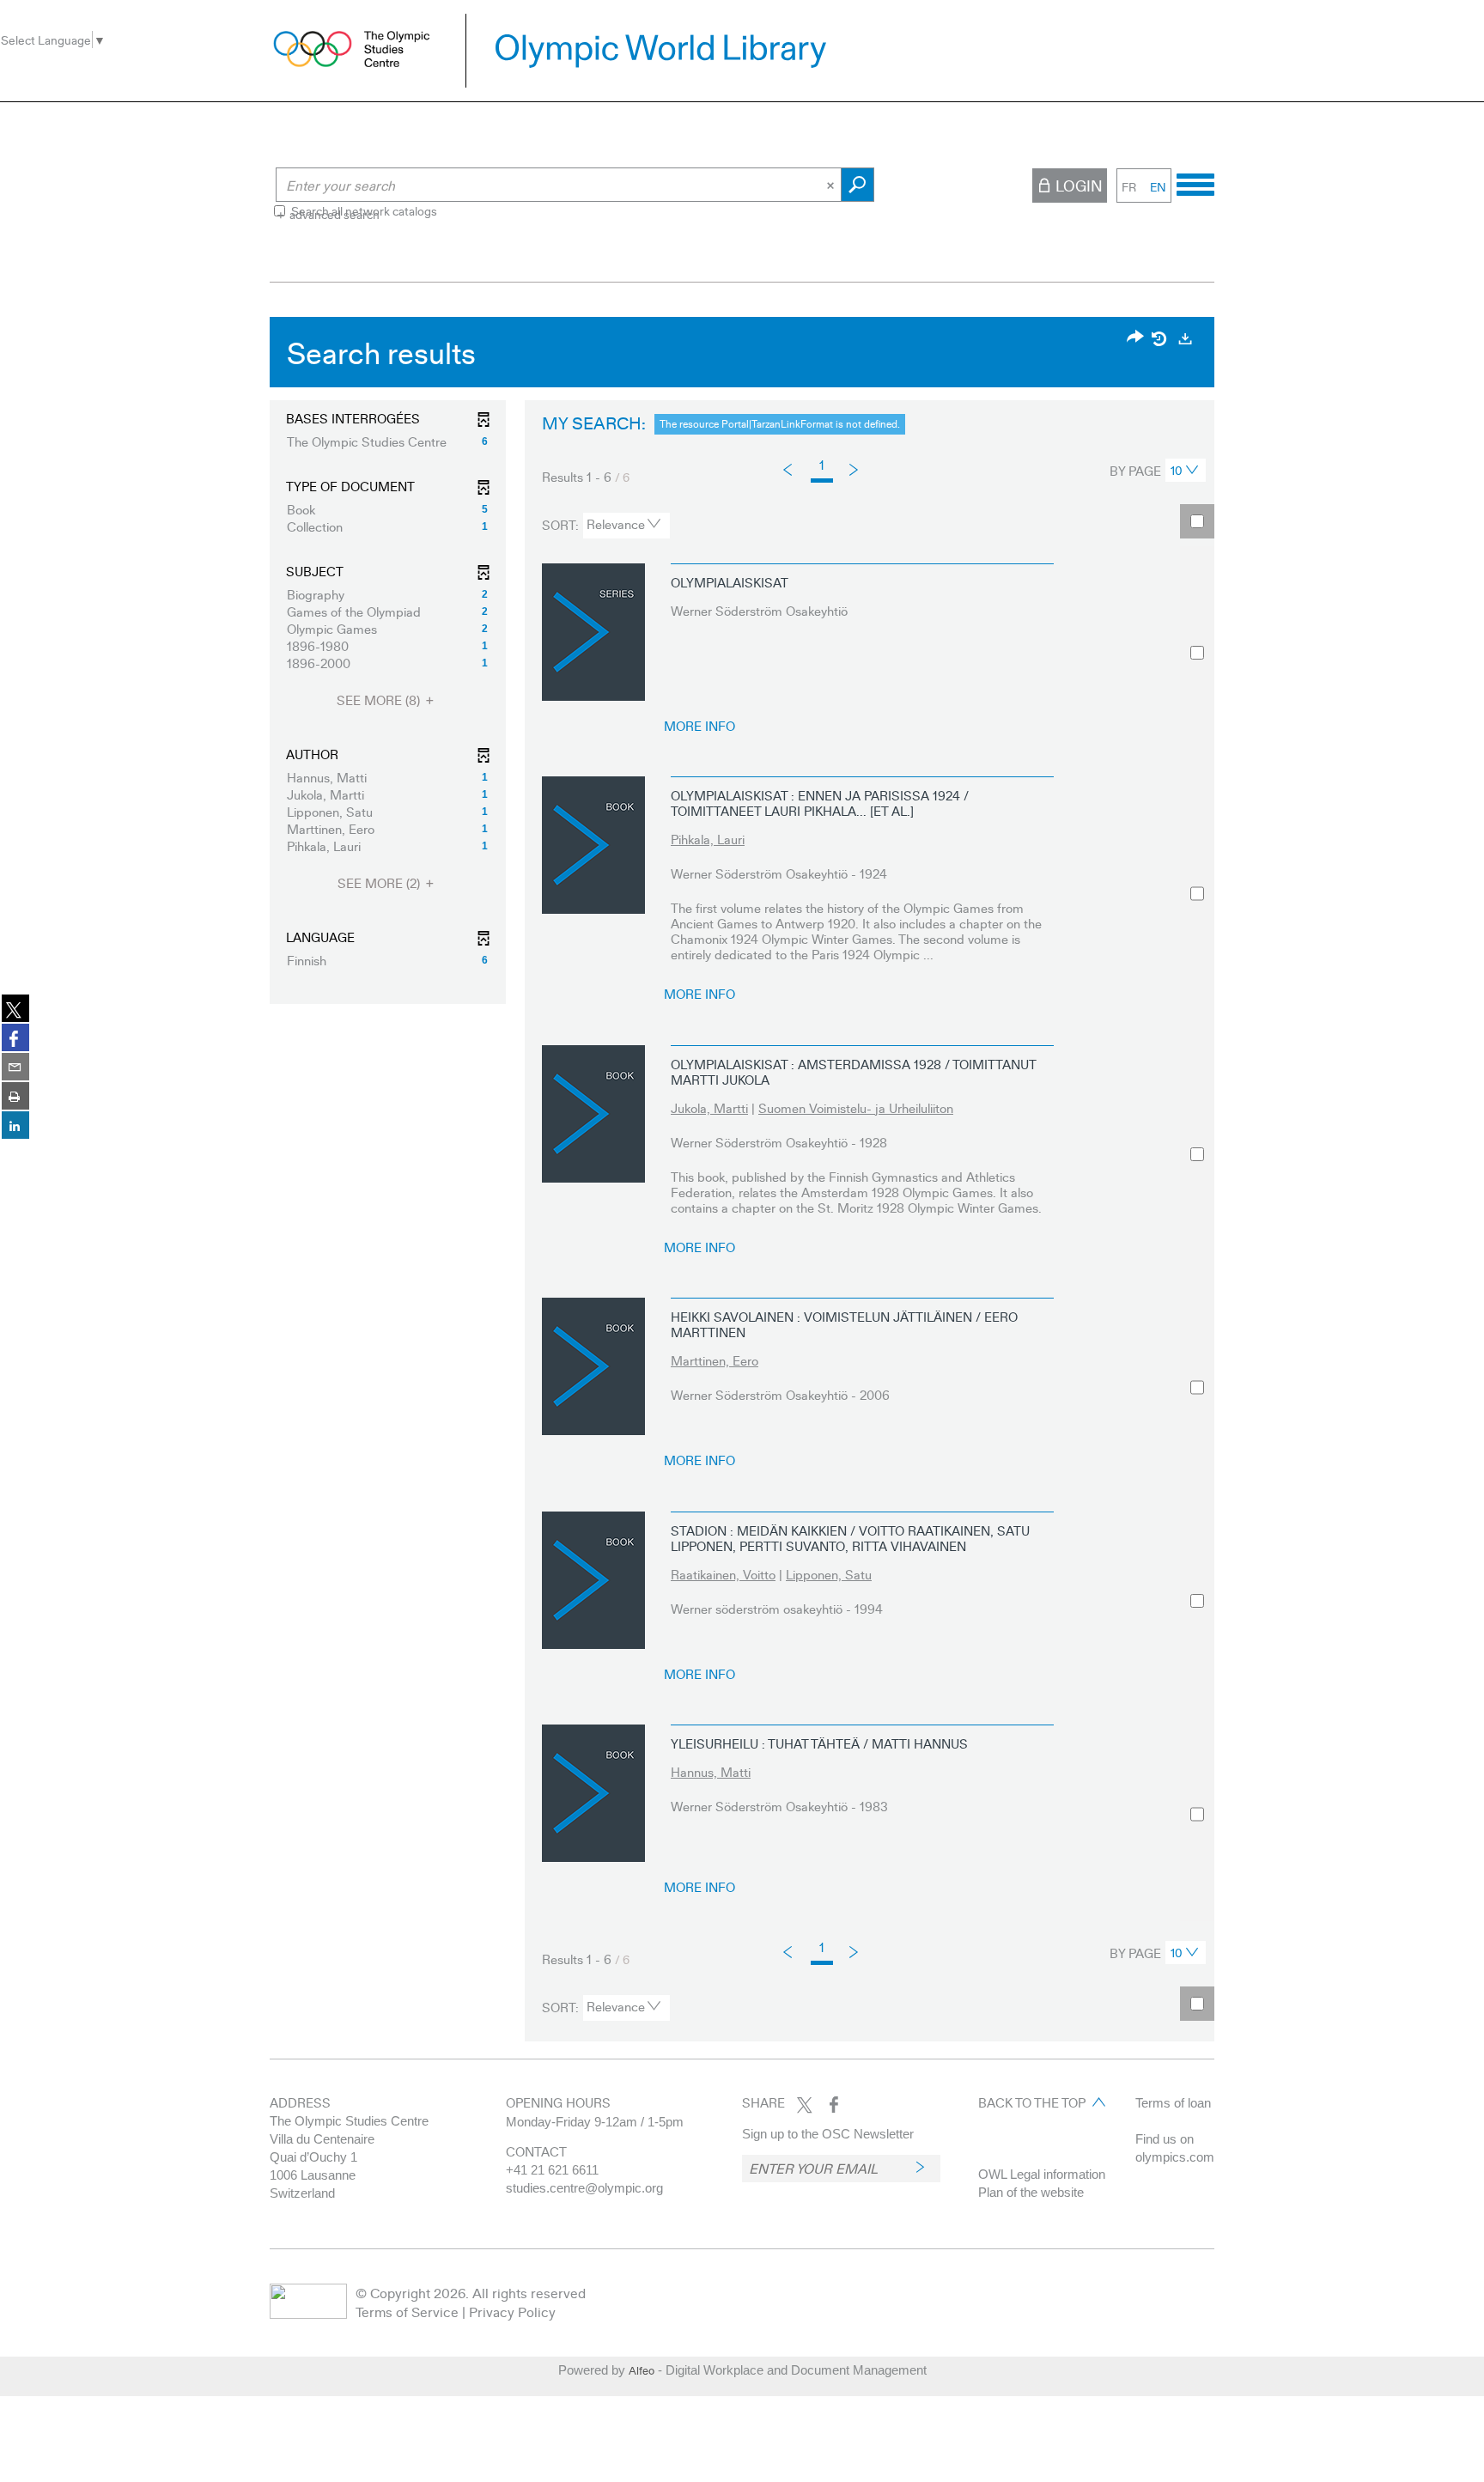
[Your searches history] (1160, 338)
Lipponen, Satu (829, 1574)
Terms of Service (407, 2312)
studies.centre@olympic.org (584, 2188)
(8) (380, 700)
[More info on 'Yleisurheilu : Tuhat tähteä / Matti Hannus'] (593, 1793)
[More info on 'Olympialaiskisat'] (593, 632)
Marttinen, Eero (715, 1360)
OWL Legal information (1042, 2174)
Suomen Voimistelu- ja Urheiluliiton (856, 1108)
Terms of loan (1173, 2103)
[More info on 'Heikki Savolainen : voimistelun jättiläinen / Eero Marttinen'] (593, 1366)
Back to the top (1032, 2102)
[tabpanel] (742, 1183)
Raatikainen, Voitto (723, 1574)
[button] (388, 441)
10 (1177, 470)
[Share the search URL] (1135, 338)
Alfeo (642, 2370)
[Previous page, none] (789, 470)
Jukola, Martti (709, 1108)
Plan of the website (1031, 2192)
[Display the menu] (1195, 182)
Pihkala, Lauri (708, 839)
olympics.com (1175, 2157)
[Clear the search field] (832, 185)
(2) (380, 883)
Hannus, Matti (711, 1772)
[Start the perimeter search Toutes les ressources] (858, 185)
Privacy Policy (512, 2312)
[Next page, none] (855, 468)
